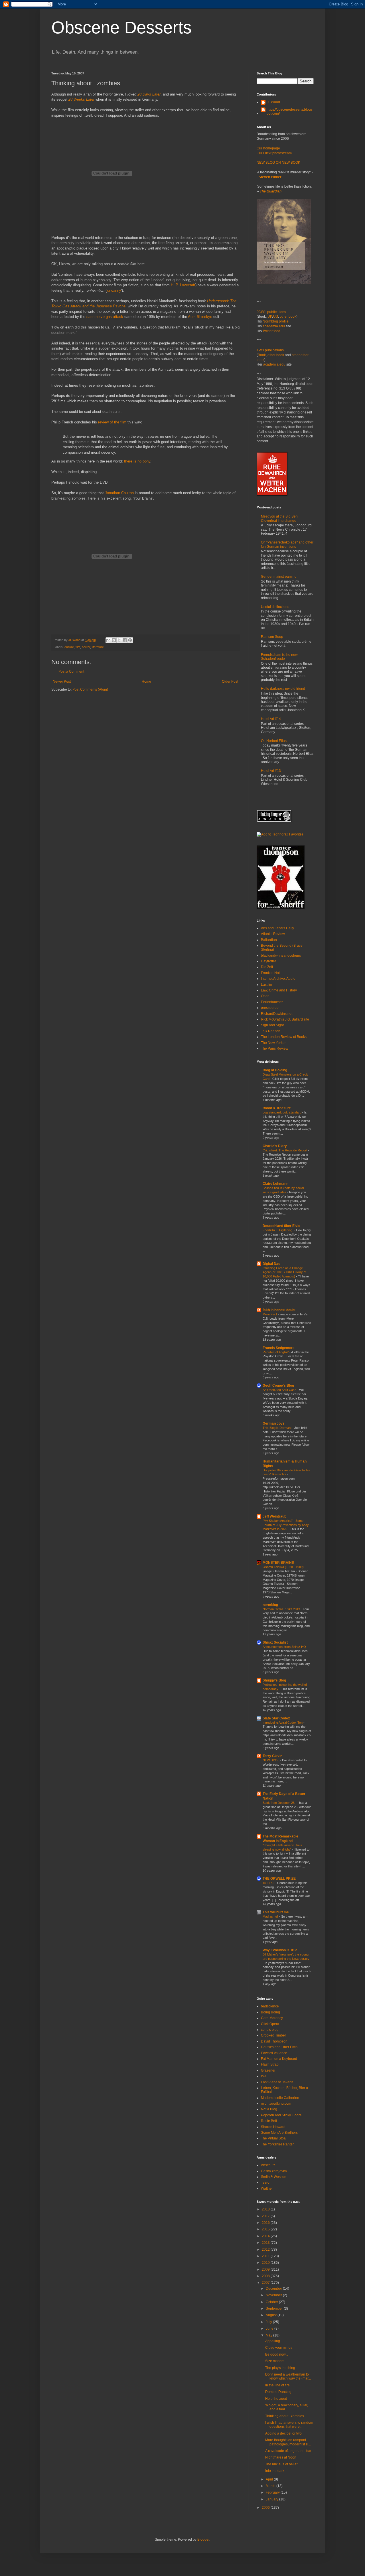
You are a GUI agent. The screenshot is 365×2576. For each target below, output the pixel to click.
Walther (267, 2188)
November (274, 2295)
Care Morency (272, 2018)
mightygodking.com (276, 2104)
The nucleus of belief (281, 2464)
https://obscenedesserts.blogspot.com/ (290, 111)
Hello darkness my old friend (283, 689)
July (269, 2322)
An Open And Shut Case (280, 1390)
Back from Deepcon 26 (279, 1803)
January (272, 2499)
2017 (266, 2216)
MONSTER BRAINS (278, 1563)
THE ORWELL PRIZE (279, 1879)
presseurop (270, 1008)
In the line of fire (277, 2385)
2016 (266, 2223)
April (270, 2479)
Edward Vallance (274, 2053)
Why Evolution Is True (280, 1950)
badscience (270, 2006)
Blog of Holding (275, 1070)
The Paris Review (275, 1048)
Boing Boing (270, 2012)
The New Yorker (273, 1043)
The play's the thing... (281, 2368)
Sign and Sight (272, 1025)
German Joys (274, 1423)
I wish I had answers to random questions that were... (289, 2425)
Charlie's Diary (275, 1146)
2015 (266, 2229)
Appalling (273, 2341)
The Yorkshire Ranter (277, 2144)
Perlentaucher (272, 1002)
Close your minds (279, 2348)
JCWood (273, 102)
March (271, 2486)
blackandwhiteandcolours (281, 956)
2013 (266, 2243)
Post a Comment (71, 672)
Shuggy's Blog (274, 1680)
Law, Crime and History (279, 990)
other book (288, 317)
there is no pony (137, 461)
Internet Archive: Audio (278, 979)
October (272, 2302)
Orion (265, 996)
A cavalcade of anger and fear (288, 2451)
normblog (270, 1605)
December (274, 2289)
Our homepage (268, 148)
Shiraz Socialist (275, 1642)
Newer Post (62, 681)
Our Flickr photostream (274, 153)
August (272, 2315)
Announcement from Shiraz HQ (285, 1647)
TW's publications (270, 350)
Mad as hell (271, 1916)
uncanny (114, 290)
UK (270, 317)
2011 (266, 2256)
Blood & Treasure (277, 1108)
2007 (266, 2283)
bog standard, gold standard (282, 1112)
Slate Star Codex (276, 1718)
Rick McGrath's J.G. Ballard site (285, 1019)
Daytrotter (268, 961)
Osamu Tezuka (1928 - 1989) (284, 1567)
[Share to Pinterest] (130, 640)
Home (146, 681)
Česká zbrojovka (274, 2171)
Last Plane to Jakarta (277, 2082)
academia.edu (274, 326)
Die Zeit (267, 967)
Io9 (263, 2076)
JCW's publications (271, 312)
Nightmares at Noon (281, 2457)
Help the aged (276, 2399)
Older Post (230, 681)
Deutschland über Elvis (281, 1226)
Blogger (203, 2540)
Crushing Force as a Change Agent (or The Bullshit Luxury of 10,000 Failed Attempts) (284, 1272)
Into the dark (275, 2471)
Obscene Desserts (121, 28)
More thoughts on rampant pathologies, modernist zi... (288, 2442)
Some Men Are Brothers (279, 2133)
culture (69, 647)
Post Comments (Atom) (90, 689)
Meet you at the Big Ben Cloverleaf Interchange (279, 518)
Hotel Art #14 (271, 719)
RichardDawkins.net (277, 1014)
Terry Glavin (272, 1756)
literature (98, 647)
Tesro (265, 2182)
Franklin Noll (271, 973)
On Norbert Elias (274, 741)
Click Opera (270, 2024)
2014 (266, 2236)
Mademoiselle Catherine (280, 2098)
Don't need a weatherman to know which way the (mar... (288, 2376)
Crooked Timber (273, 2035)
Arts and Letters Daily (277, 928)
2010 (266, 2263)
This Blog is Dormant (277, 1428)
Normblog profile (276, 321)
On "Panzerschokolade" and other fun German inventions (287, 544)
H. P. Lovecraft (183, 285)
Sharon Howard (273, 2127)
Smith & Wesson (274, 2177)
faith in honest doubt (279, 1310)
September (275, 2309)
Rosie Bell (269, 2121)
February (273, 2492)
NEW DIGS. (271, 1760)
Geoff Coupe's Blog (278, 1386)
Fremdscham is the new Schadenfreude (279, 657)
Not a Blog (269, 2109)
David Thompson (274, 2041)
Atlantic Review (273, 934)
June (270, 2328)
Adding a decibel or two (283, 2433)
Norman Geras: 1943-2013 (282, 1609)
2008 (266, 2276)
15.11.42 (269, 1883)
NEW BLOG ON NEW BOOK (278, 163)
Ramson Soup (272, 637)
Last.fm (266, 985)
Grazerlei (268, 2070)
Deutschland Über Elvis (279, 2047)
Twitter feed (271, 331)
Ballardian (269, 940)
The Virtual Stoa (273, 2138)
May (269, 2335)
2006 (266, 2508)
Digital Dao (271, 1264)
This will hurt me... (277, 1912)
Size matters (275, 2361)
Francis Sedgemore (279, 1348)
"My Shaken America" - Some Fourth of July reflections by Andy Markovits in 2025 (286, 1525)
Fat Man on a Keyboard (279, 2059)
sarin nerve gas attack (105, 317)
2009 (266, 2269)
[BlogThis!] (114, 640)
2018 (266, 2209)
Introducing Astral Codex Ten (283, 1723)
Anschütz (268, 2165)
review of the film (112, 422)
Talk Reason (271, 1031)
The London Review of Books (284, 1037)
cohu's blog (270, 2030)
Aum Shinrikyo (200, 317)
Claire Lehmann (275, 1184)
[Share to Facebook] (125, 640)
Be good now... (277, 2354)
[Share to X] (119, 640)
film (78, 647)
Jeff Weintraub (274, 1516)
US (276, 317)
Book (262, 355)
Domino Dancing (278, 2392)
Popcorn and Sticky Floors (281, 2115)
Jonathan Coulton (119, 493)
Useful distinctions (275, 607)
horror (86, 647)
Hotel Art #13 (271, 771)
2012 (266, 2250)
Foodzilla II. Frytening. (278, 1230)
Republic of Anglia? (276, 1352)
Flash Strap (270, 2064)
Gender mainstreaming (279, 577)
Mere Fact (270, 1314)
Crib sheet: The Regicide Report (285, 1150)
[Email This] (108, 640)
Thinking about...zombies (285, 2416)
